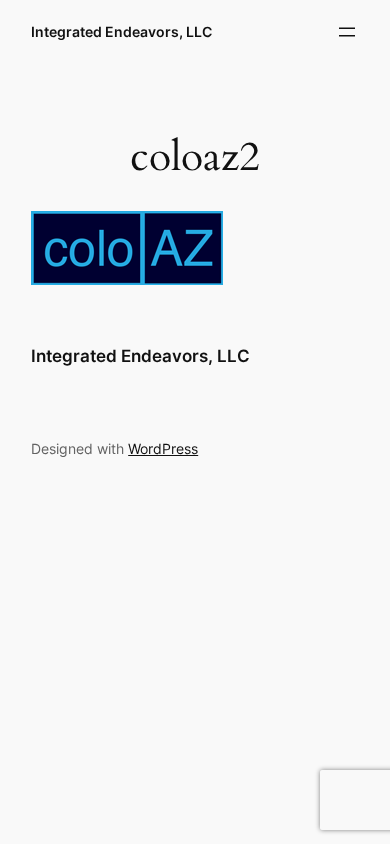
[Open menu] (347, 32)
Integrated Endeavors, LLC (121, 31)
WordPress (163, 448)
